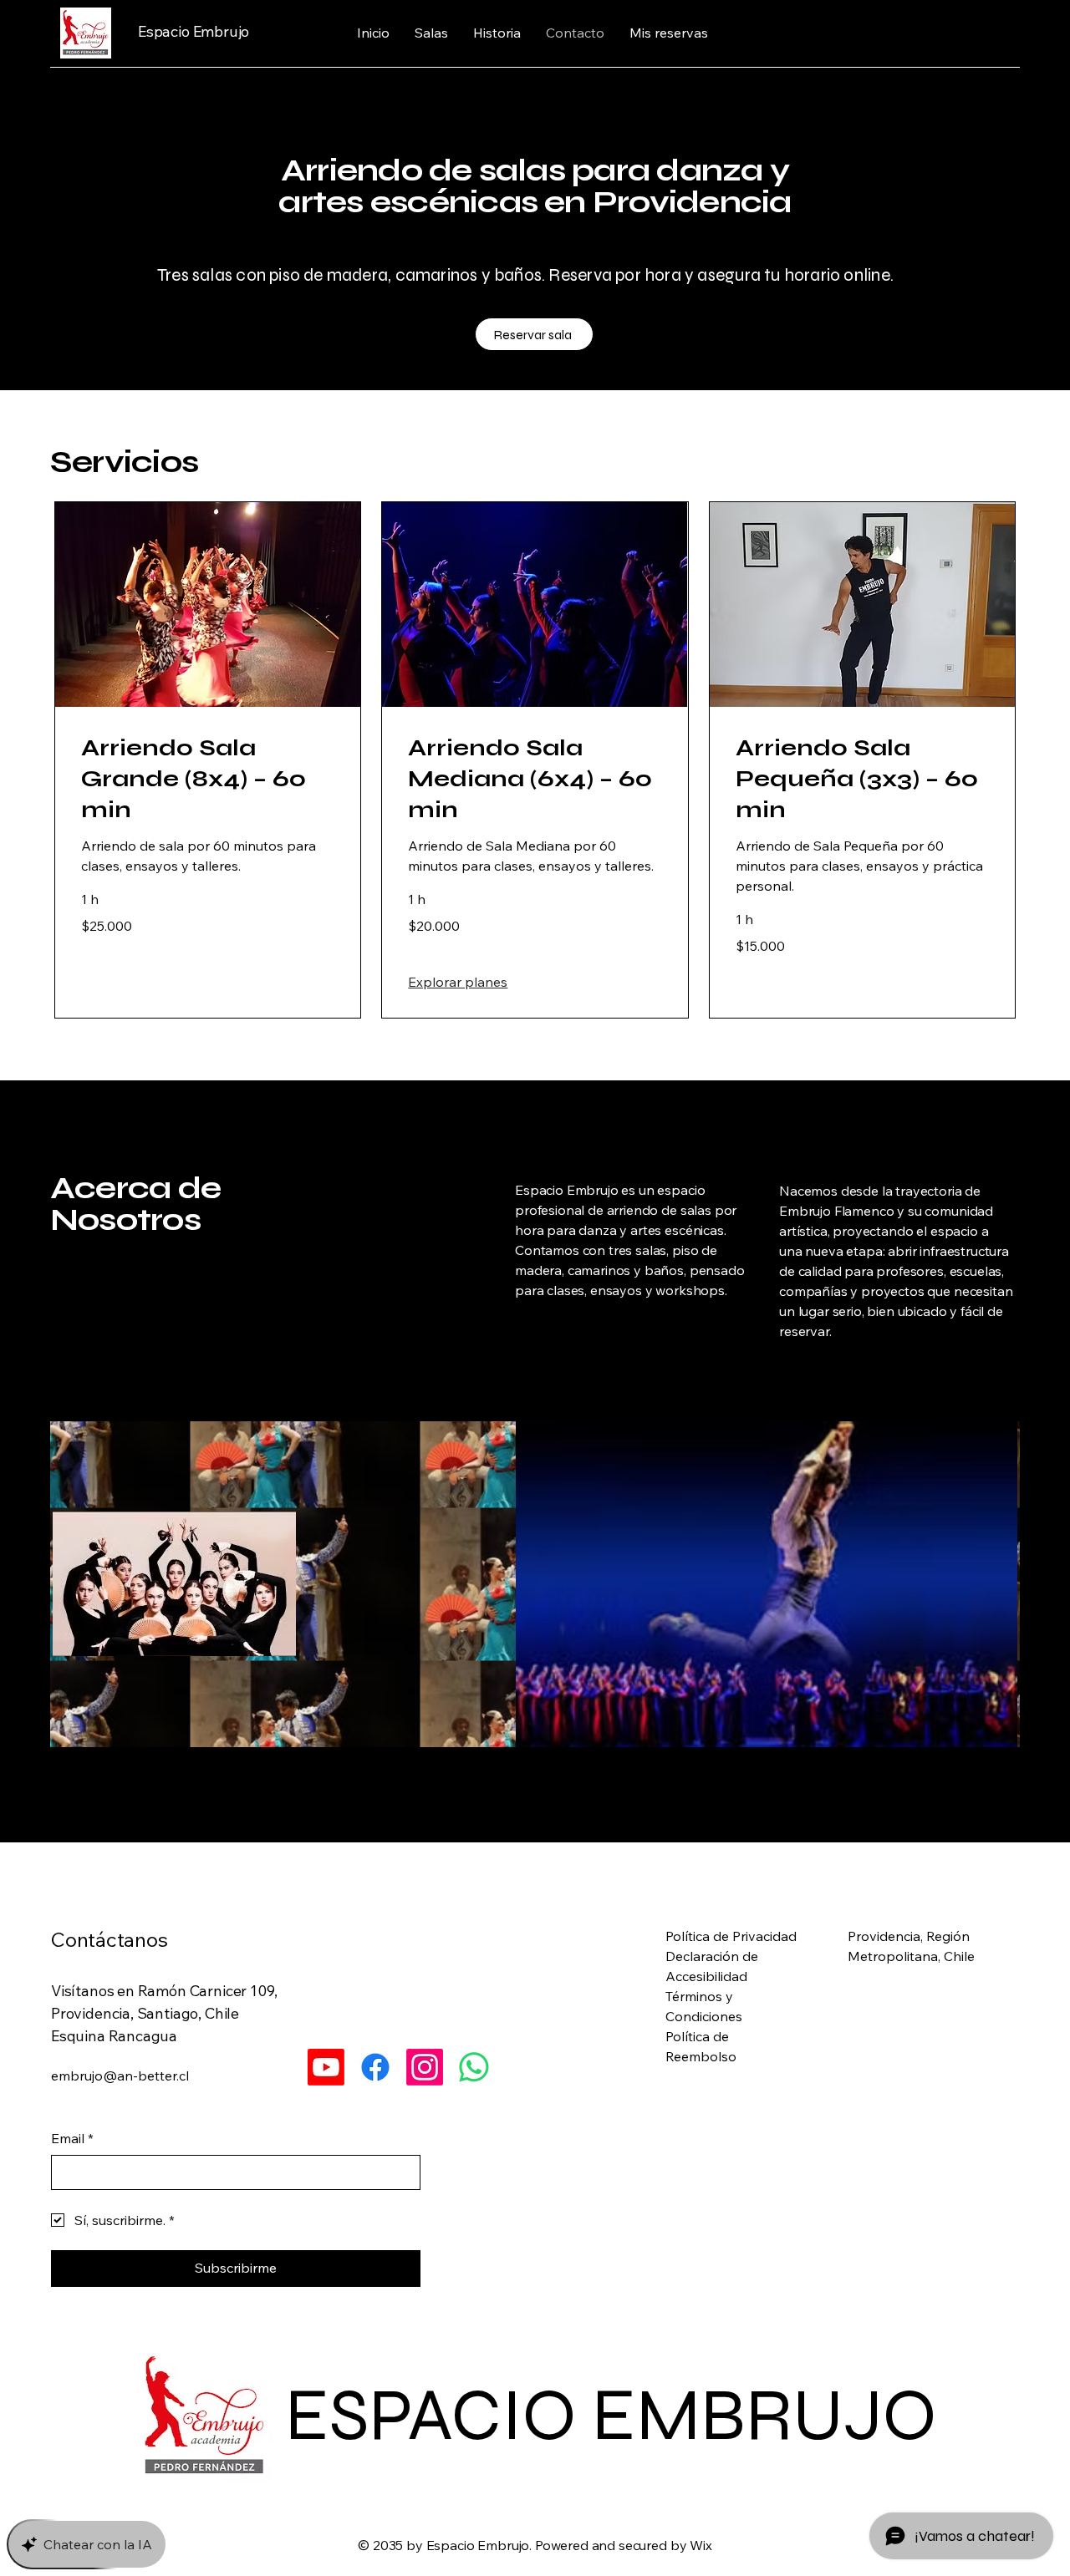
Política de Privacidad (731, 1936)
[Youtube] (326, 2067)
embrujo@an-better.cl (120, 2076)
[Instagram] (425, 2067)
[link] (208, 780)
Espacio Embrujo (194, 31)
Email (72, 2138)
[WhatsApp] (474, 2067)
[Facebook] (375, 2067)
